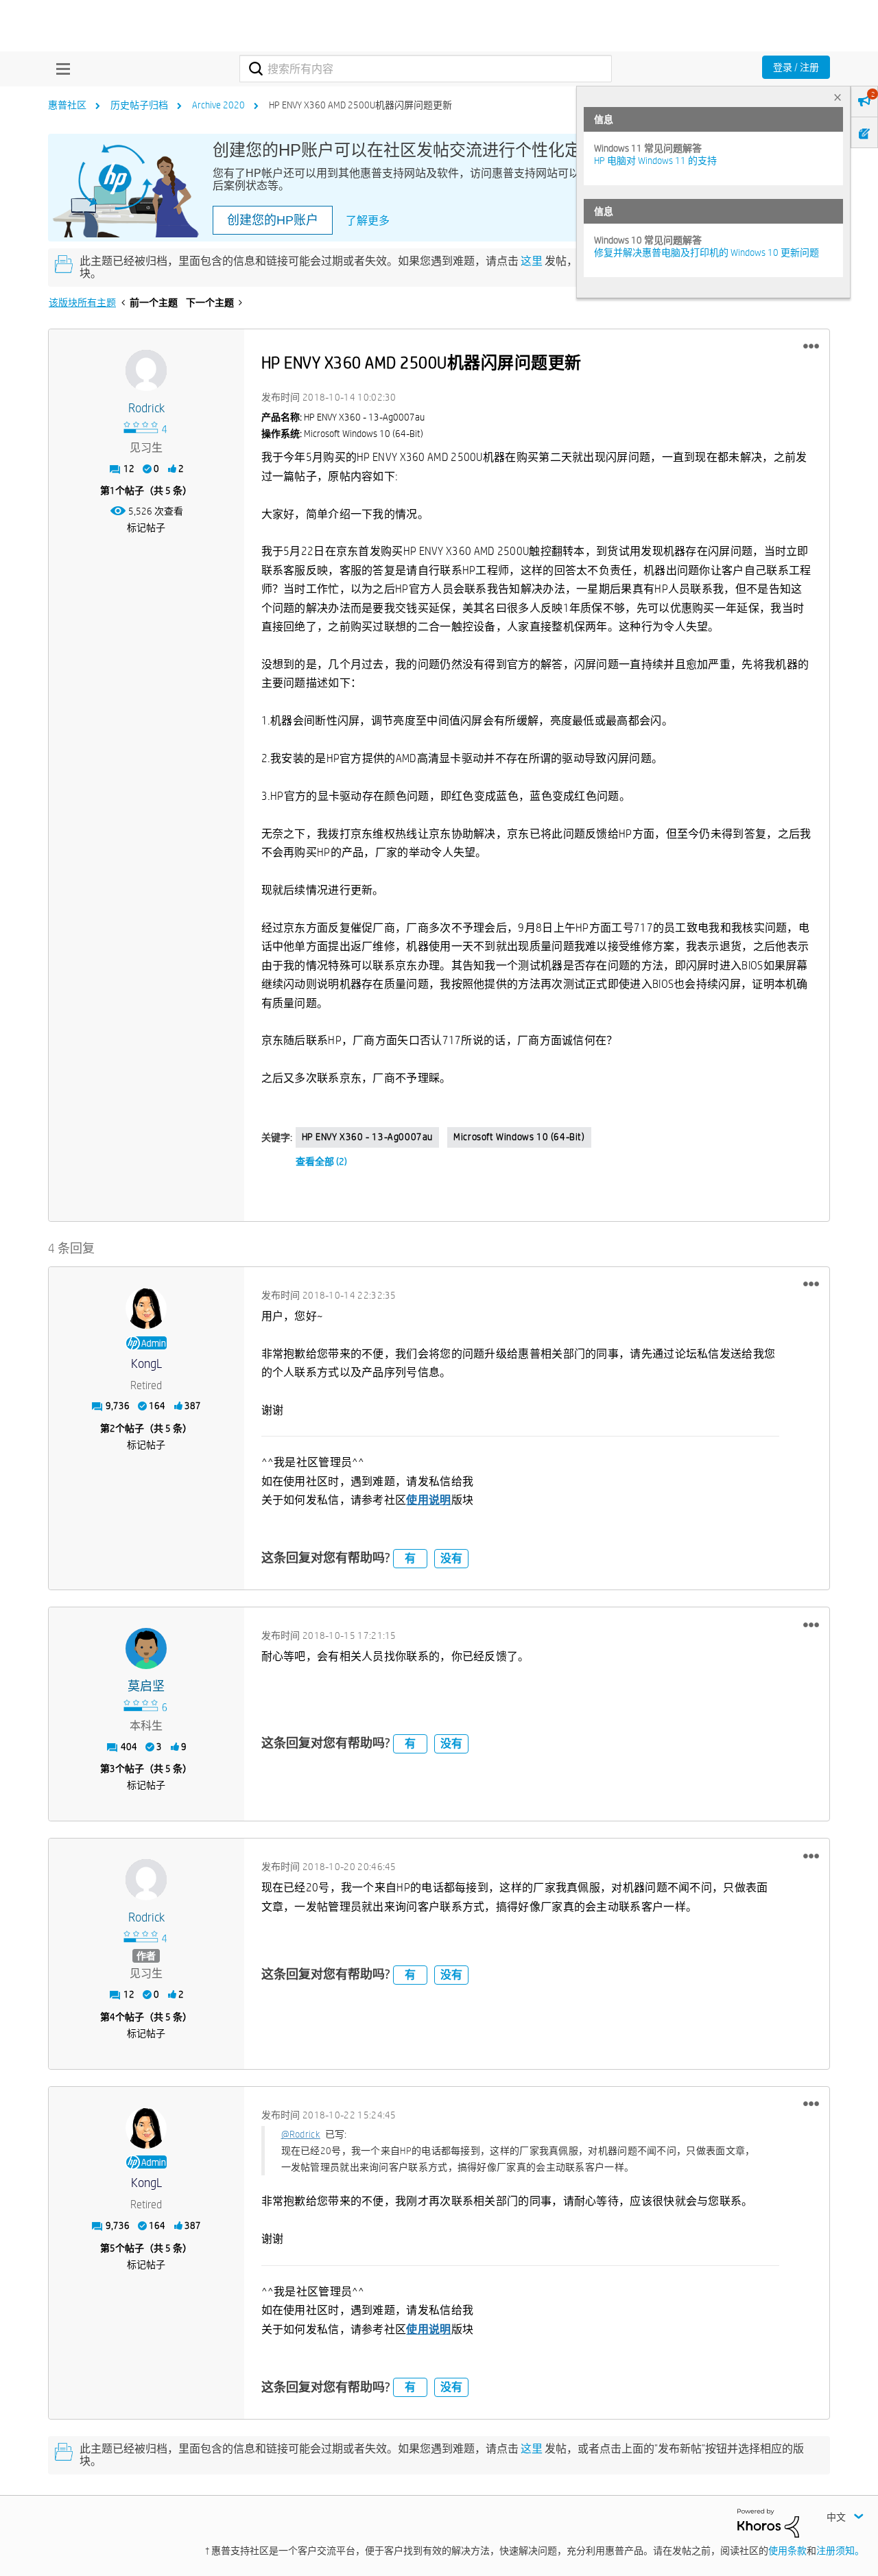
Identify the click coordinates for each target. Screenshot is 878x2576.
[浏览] (60, 69)
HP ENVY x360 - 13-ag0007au (368, 1137)
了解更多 (368, 221)
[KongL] (146, 1308)
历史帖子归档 (139, 105)
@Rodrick (301, 2134)
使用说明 (428, 1500)
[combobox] (426, 69)
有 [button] (410, 1558)
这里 (532, 261)
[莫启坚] (146, 1649)
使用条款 (787, 2551)
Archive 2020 (218, 105)
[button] (811, 346)
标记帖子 (146, 528)
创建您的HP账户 (273, 220)
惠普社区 (67, 105)
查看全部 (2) (321, 1161)
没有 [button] (451, 1558)
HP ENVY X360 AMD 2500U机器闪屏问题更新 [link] (360, 105)
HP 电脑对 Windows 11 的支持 (655, 161)
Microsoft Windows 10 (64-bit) (519, 1137)
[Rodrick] (146, 370)
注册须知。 (840, 2551)
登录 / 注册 (796, 67)
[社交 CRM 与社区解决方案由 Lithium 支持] (768, 2522)
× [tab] (838, 97)
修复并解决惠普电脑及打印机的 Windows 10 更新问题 (707, 252)
